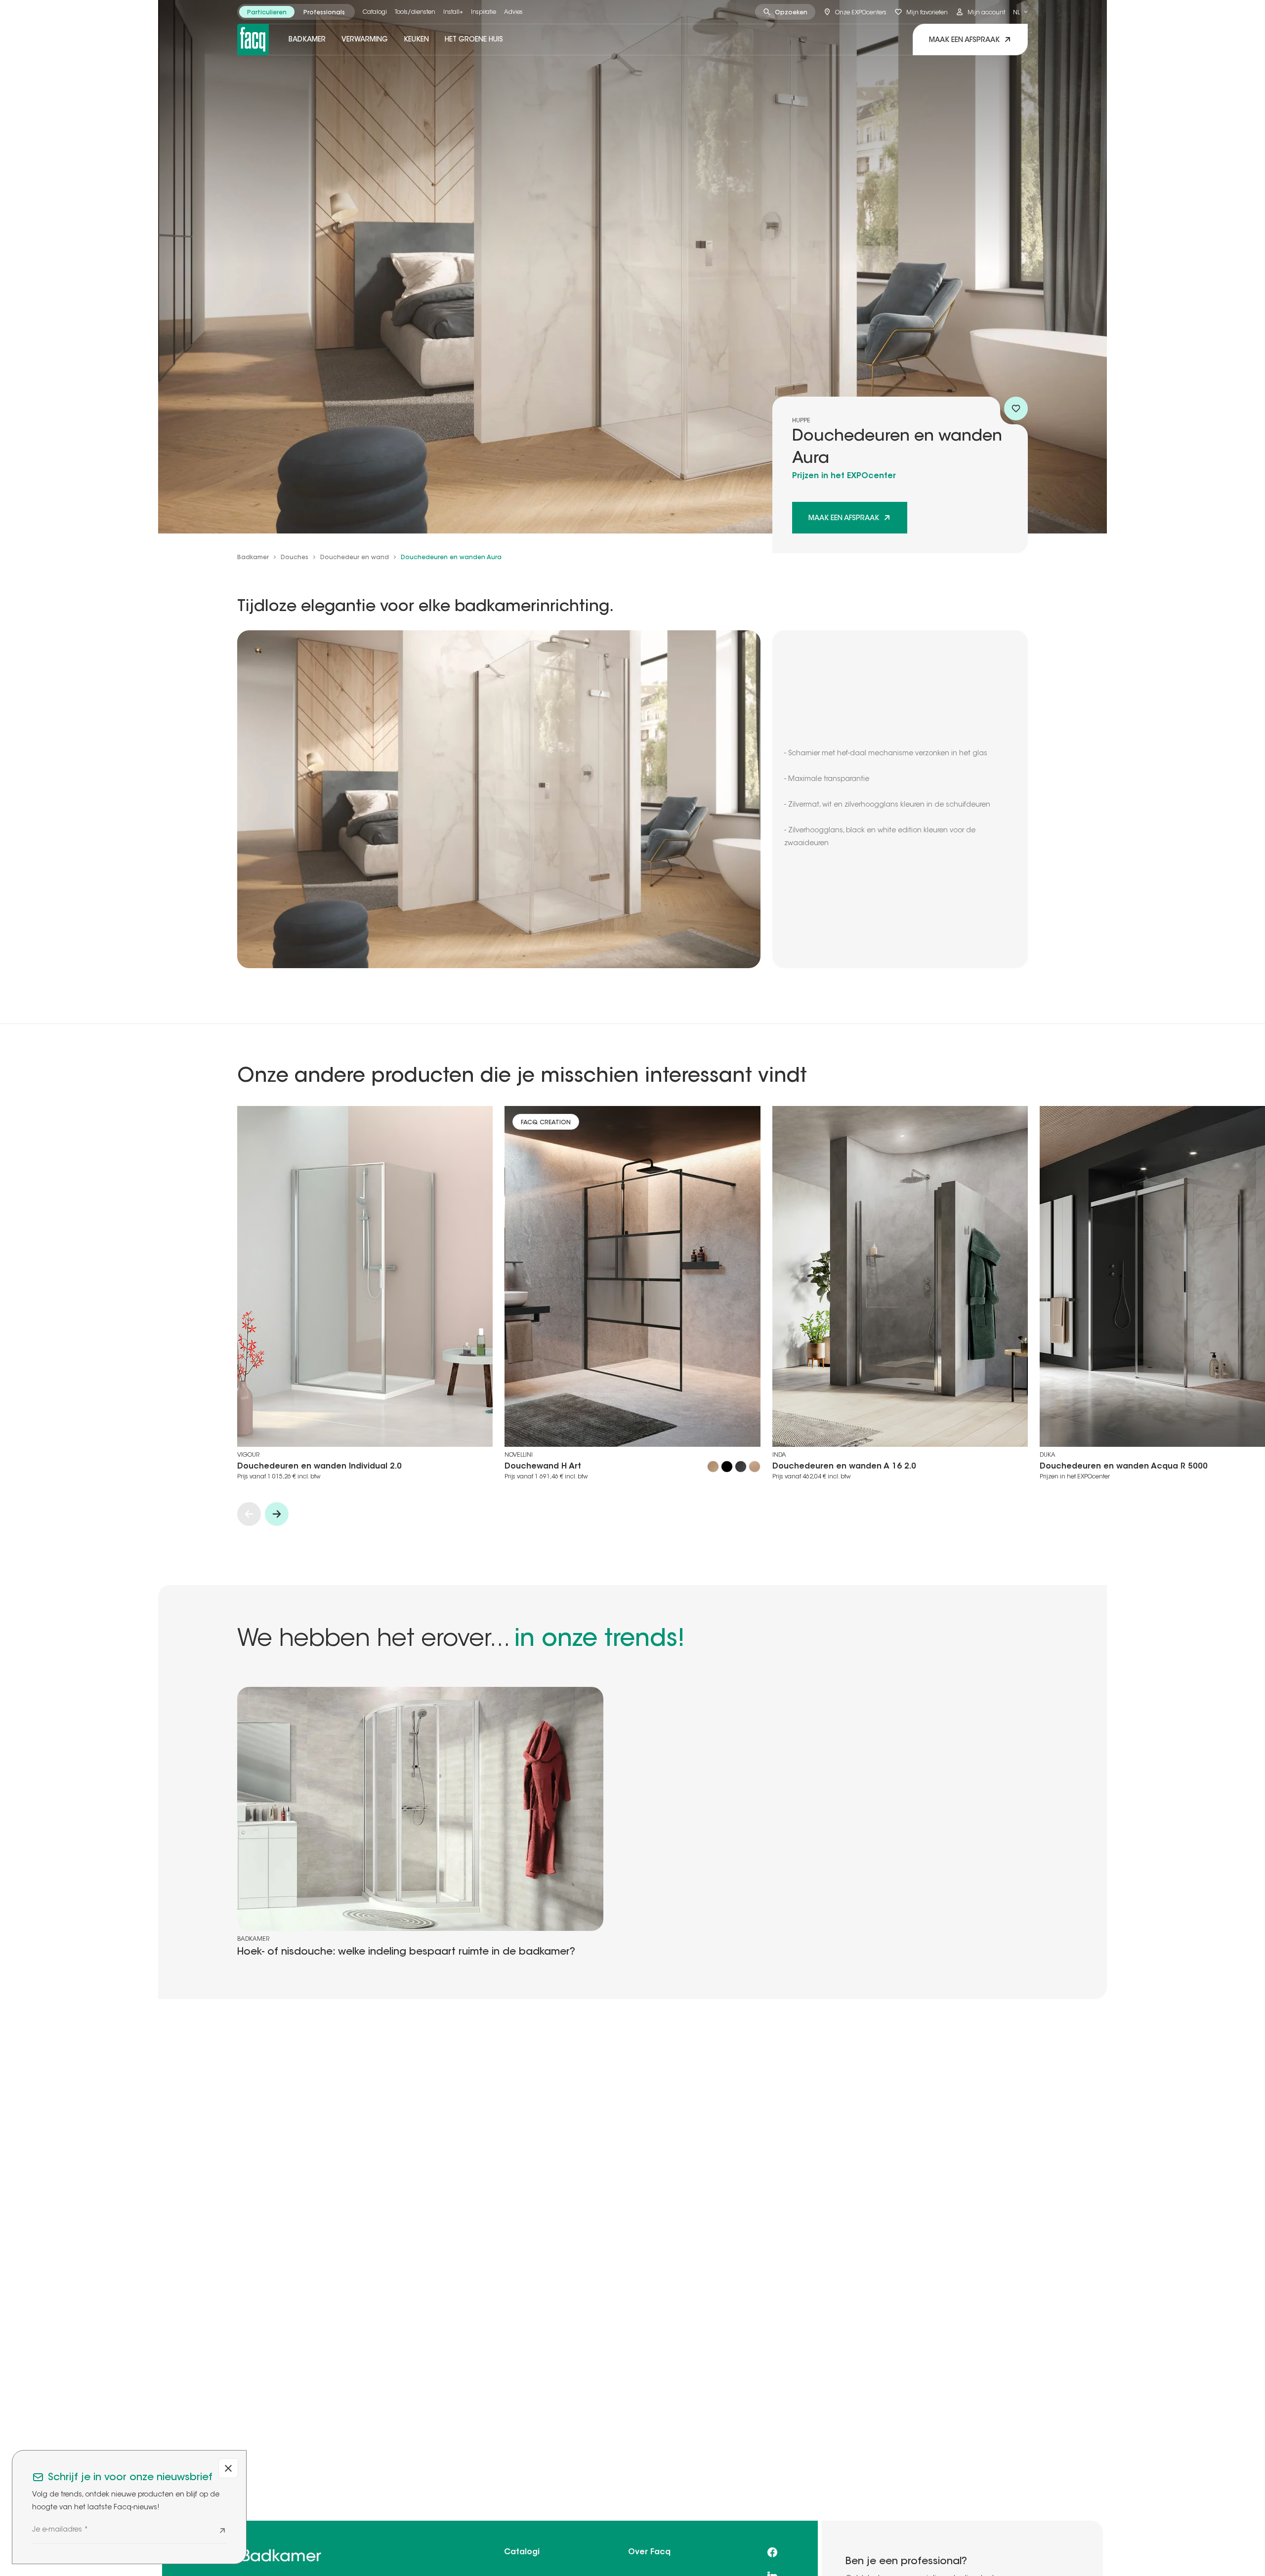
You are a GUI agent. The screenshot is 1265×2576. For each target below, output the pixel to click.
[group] (296, 12)
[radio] (267, 12)
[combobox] (1020, 12)
